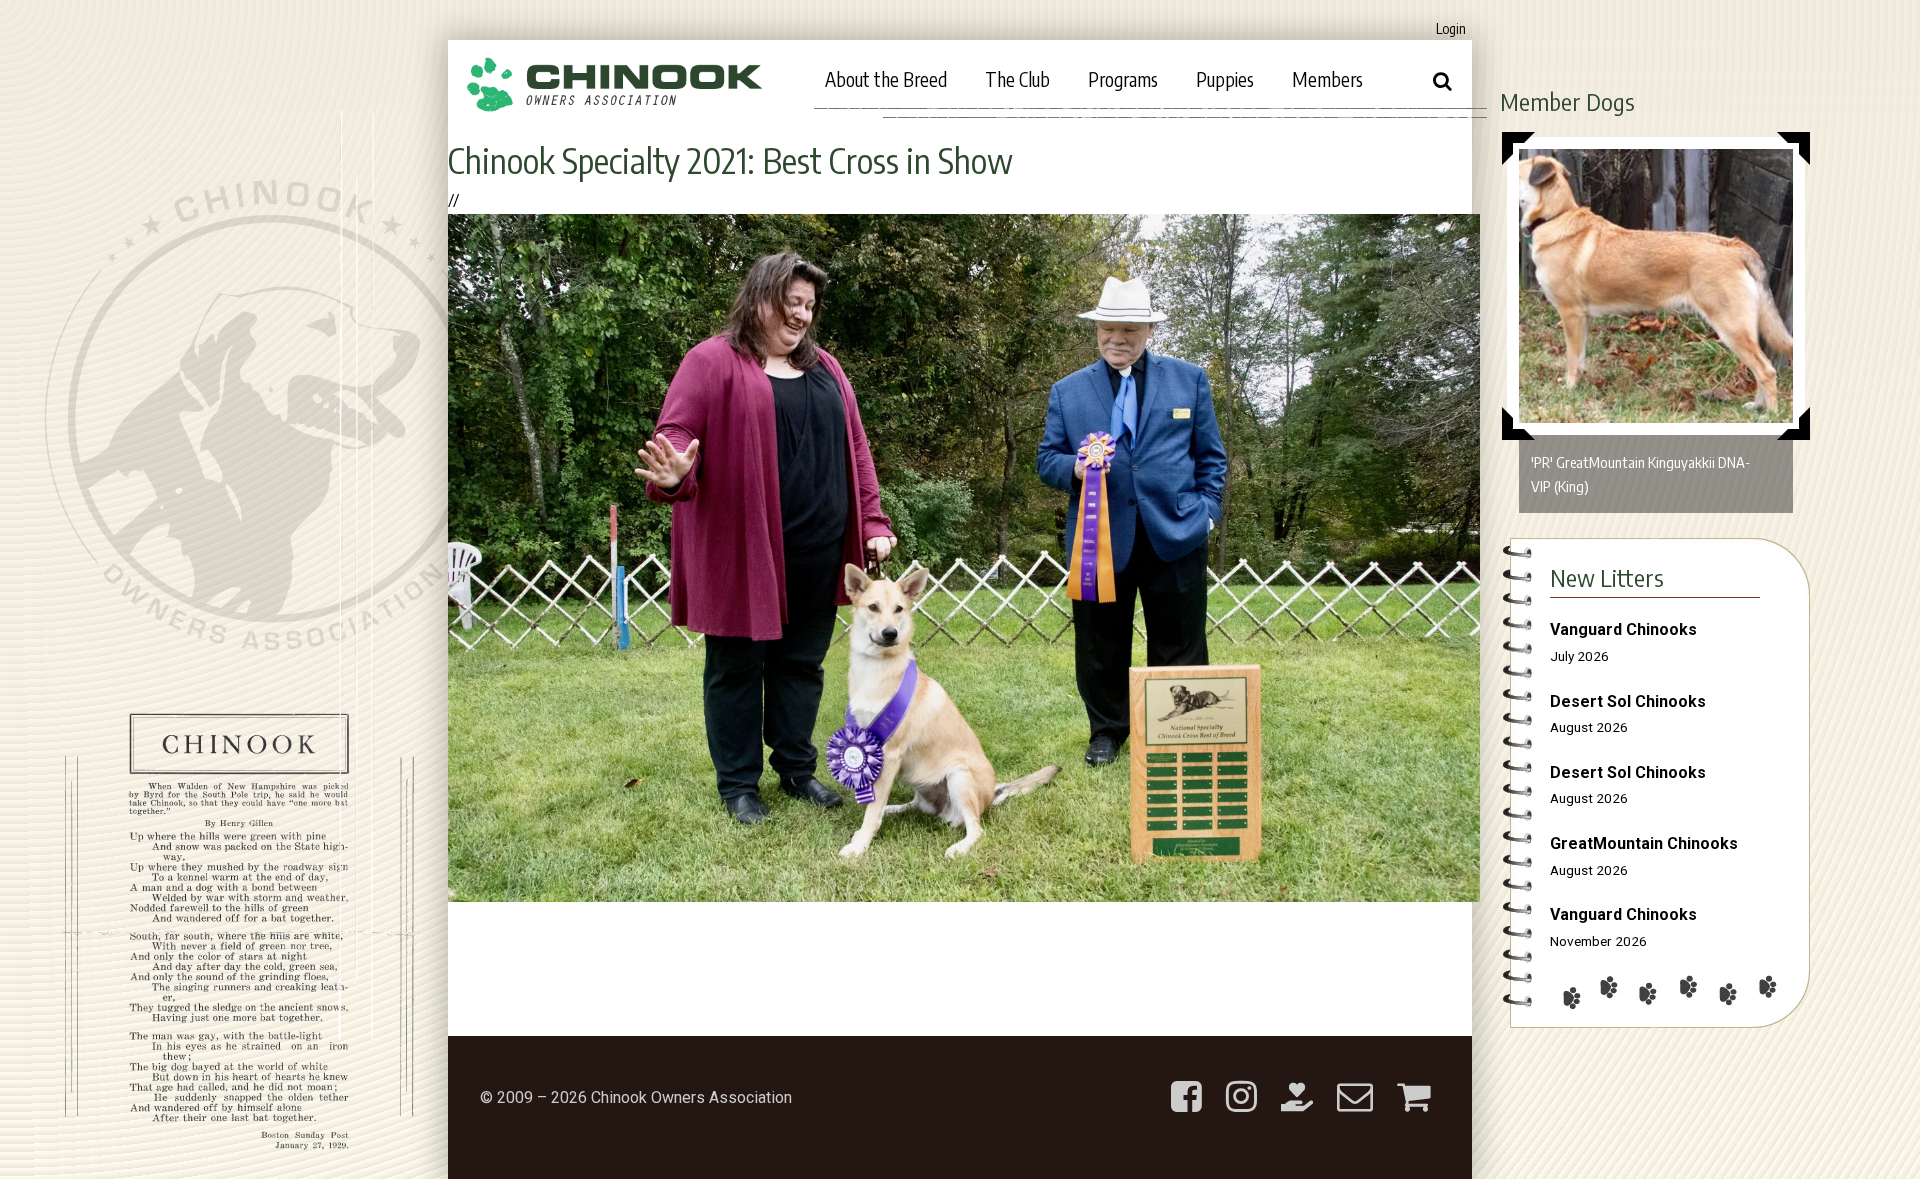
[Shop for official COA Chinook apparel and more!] (1413, 1080)
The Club (1017, 79)
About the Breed (886, 79)
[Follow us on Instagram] (1241, 1080)
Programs (1123, 79)
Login (1451, 28)
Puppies (1225, 79)
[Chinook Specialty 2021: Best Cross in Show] (964, 896)
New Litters (1607, 577)
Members (1327, 79)
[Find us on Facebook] (1186, 1080)
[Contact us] (1355, 1080)
